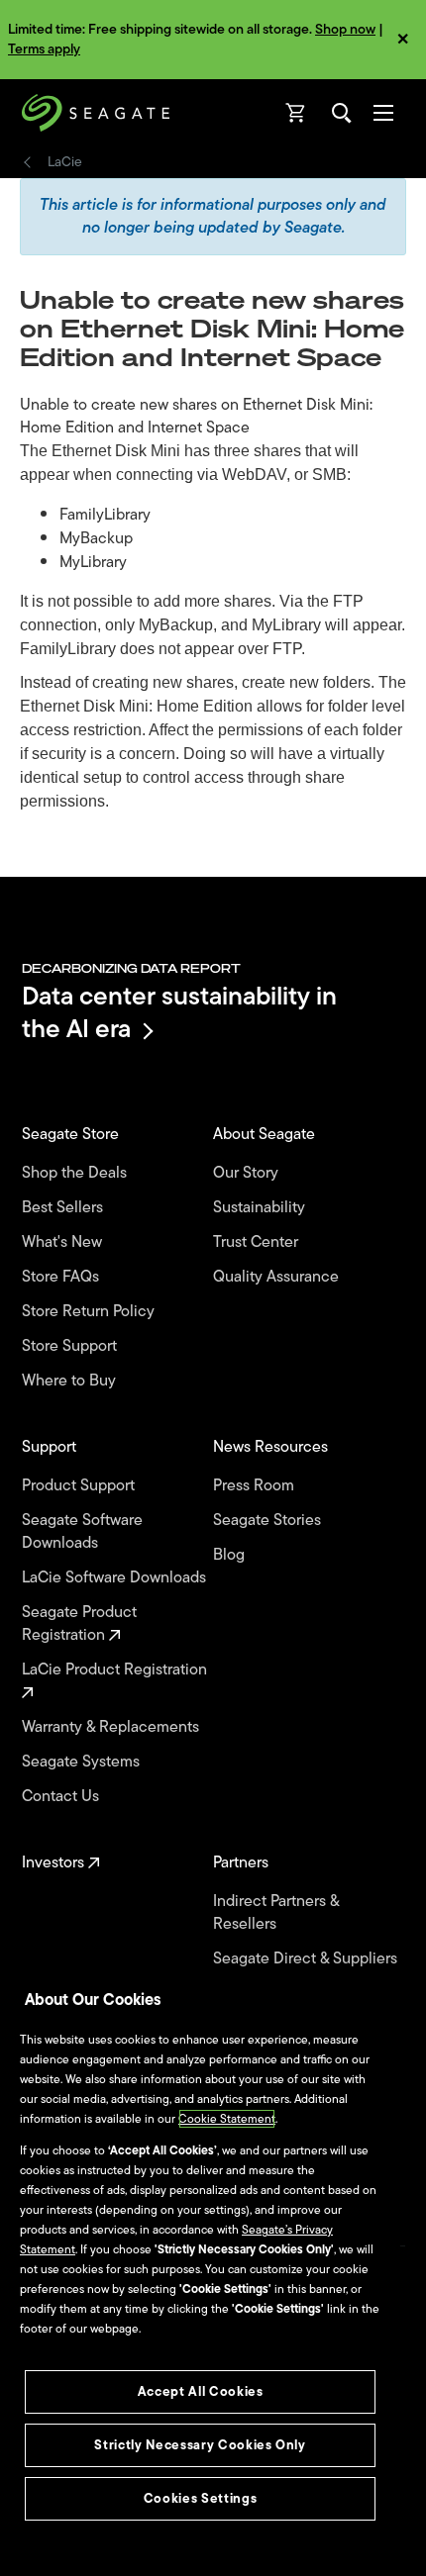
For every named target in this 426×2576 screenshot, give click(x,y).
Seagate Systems (83, 1762)
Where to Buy (71, 1381)
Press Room (256, 1486)
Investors (55, 1863)
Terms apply (44, 49)
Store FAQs (62, 1277)
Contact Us (62, 1797)
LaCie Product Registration (116, 1670)
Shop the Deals (78, 1173)
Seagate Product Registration (79, 1624)
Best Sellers (64, 1208)
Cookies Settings (201, 2498)
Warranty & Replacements (112, 1727)
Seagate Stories (269, 1521)
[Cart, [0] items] (296, 113)
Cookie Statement (227, 2119)
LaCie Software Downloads (116, 1578)
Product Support (80, 1486)
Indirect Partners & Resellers (276, 1913)
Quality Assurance (278, 1277)
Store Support (71, 1346)
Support (51, 1447)
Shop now (345, 29)
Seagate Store (72, 1135)
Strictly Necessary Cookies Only (200, 2445)
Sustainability (261, 1208)
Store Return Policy (90, 1312)
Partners (243, 1863)
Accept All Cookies (201, 2391)
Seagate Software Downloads (82, 1532)
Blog (231, 1555)
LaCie (65, 162)
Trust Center (258, 1242)
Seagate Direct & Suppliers (307, 1959)
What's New (64, 1242)
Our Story (248, 1173)
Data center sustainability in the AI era (179, 1012)
